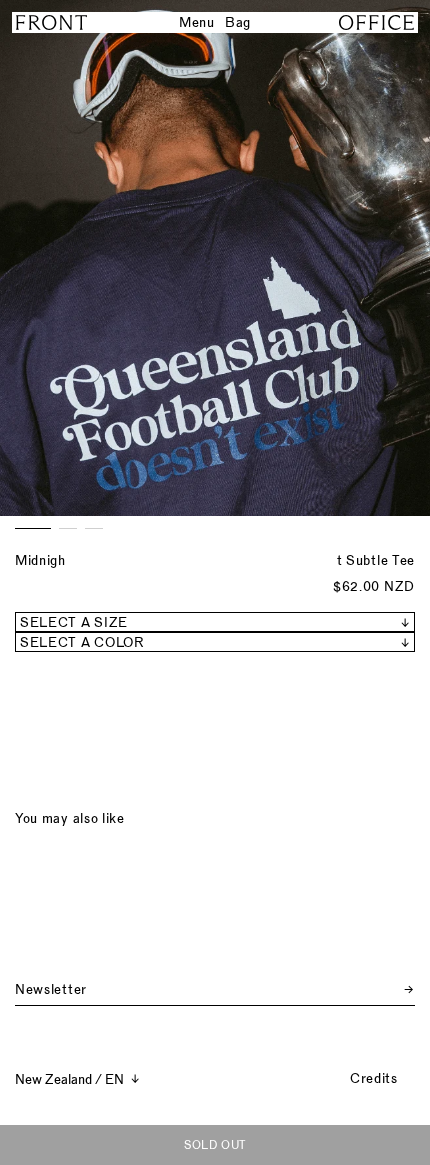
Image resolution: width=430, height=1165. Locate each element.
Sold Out (215, 1145)
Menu (197, 22)
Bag (238, 22)
